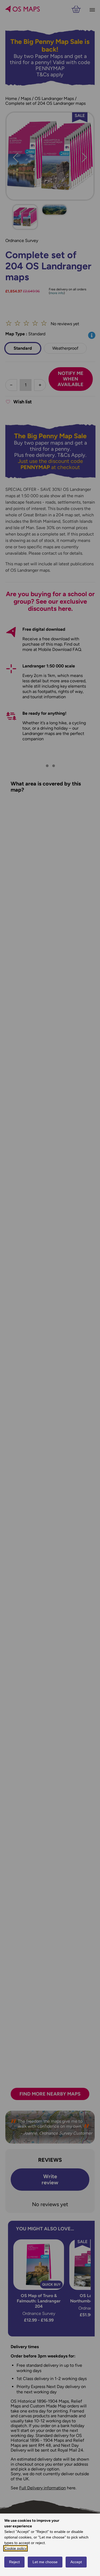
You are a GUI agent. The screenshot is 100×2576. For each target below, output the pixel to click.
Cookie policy (15, 2548)
